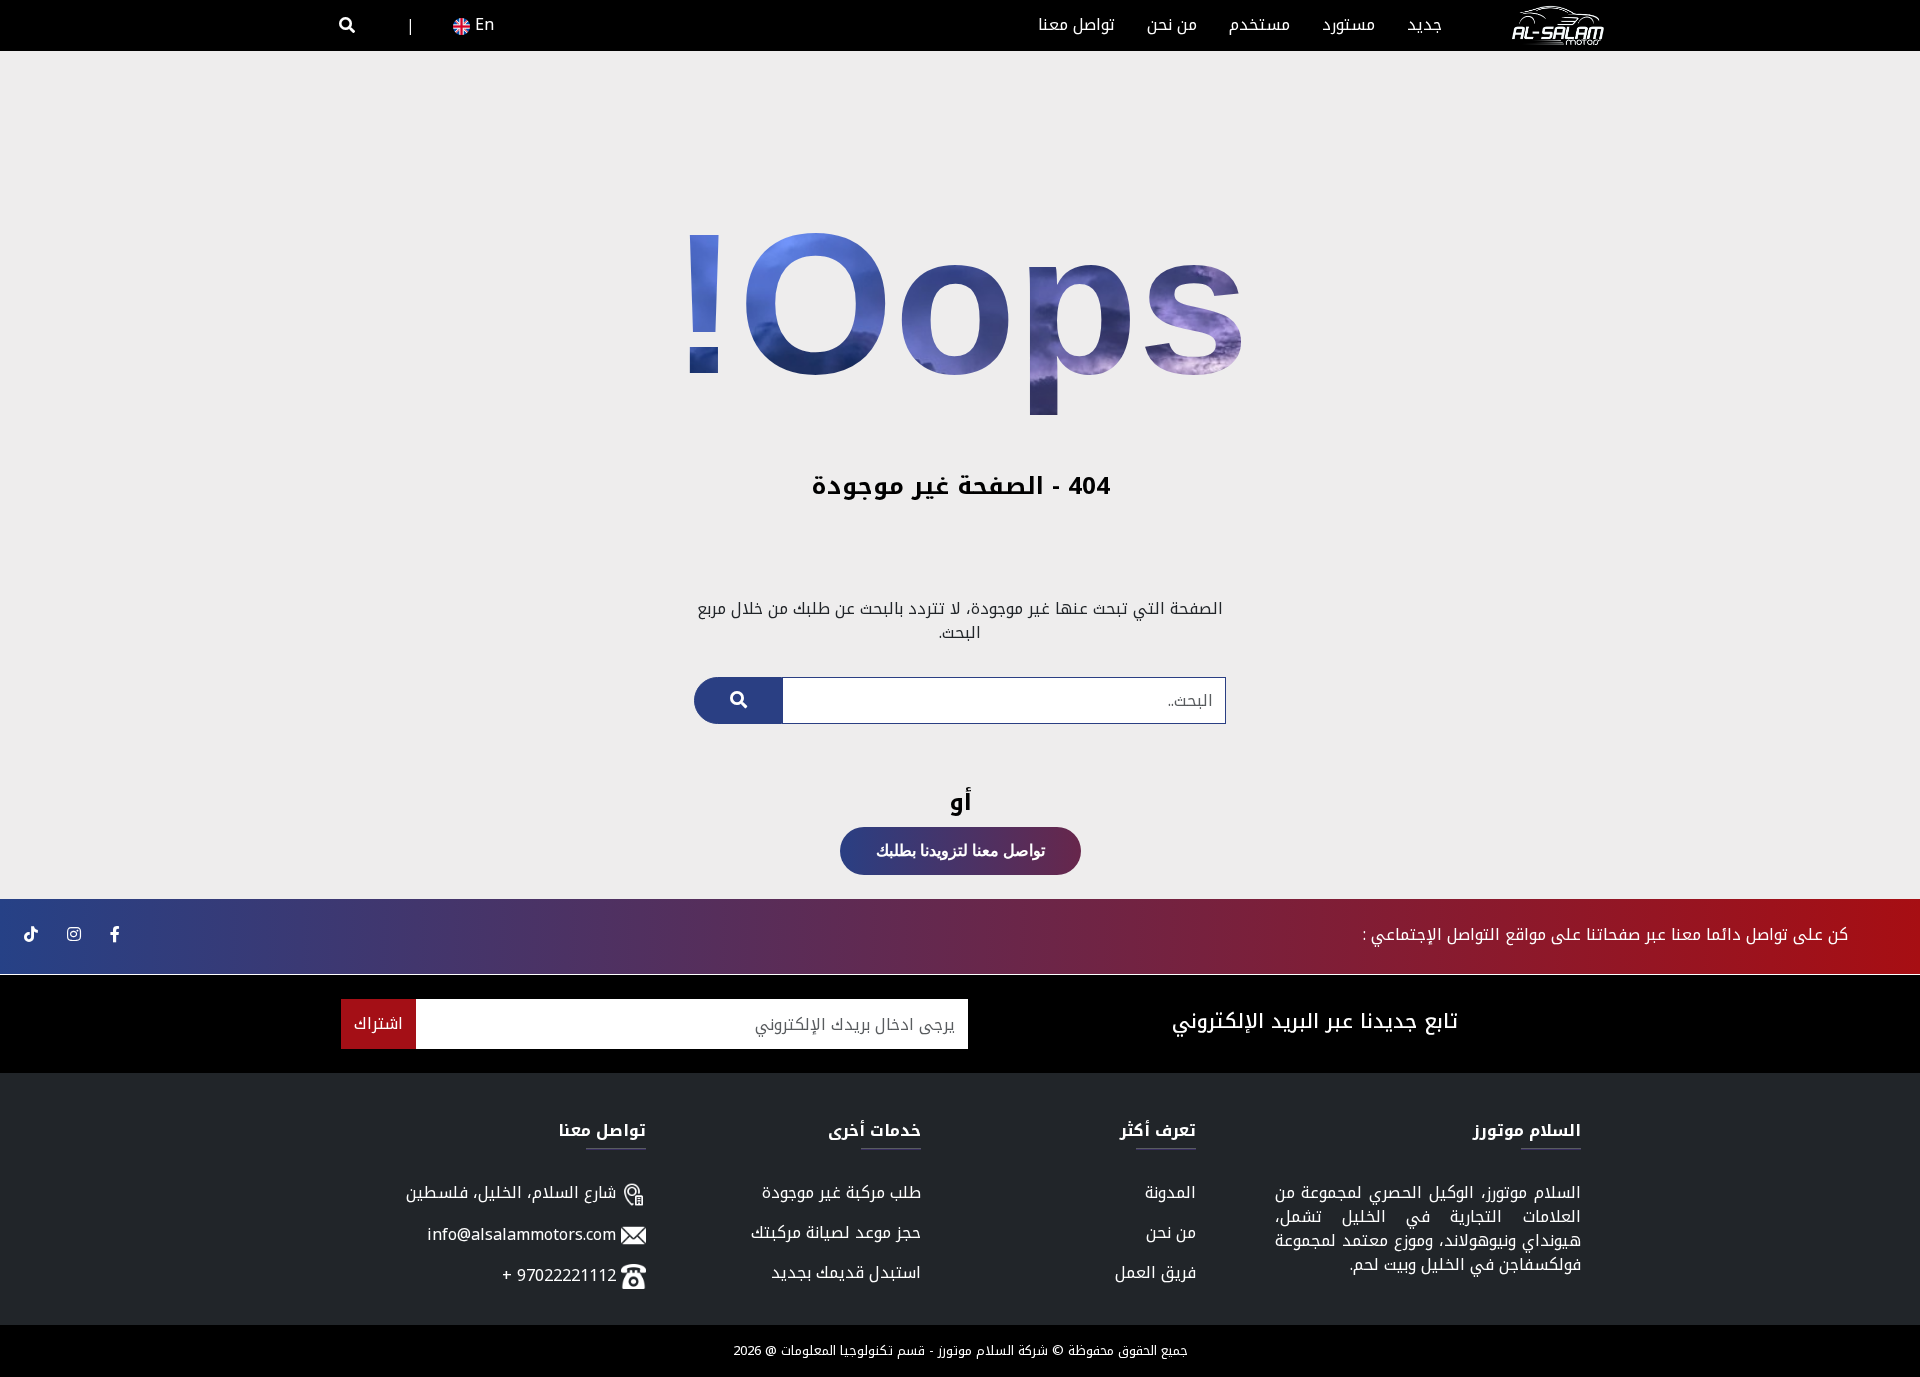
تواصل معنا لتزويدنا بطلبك (960, 850)
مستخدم (1259, 24)
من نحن (1172, 24)
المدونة (1170, 1192)
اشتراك (378, 1023)
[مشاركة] (112, 934)
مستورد (1348, 24)
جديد (1424, 24)
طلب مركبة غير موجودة (841, 1192)
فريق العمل (1155, 1272)
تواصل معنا (1076, 24)
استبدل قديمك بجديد (846, 1272)
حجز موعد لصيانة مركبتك (836, 1232)
